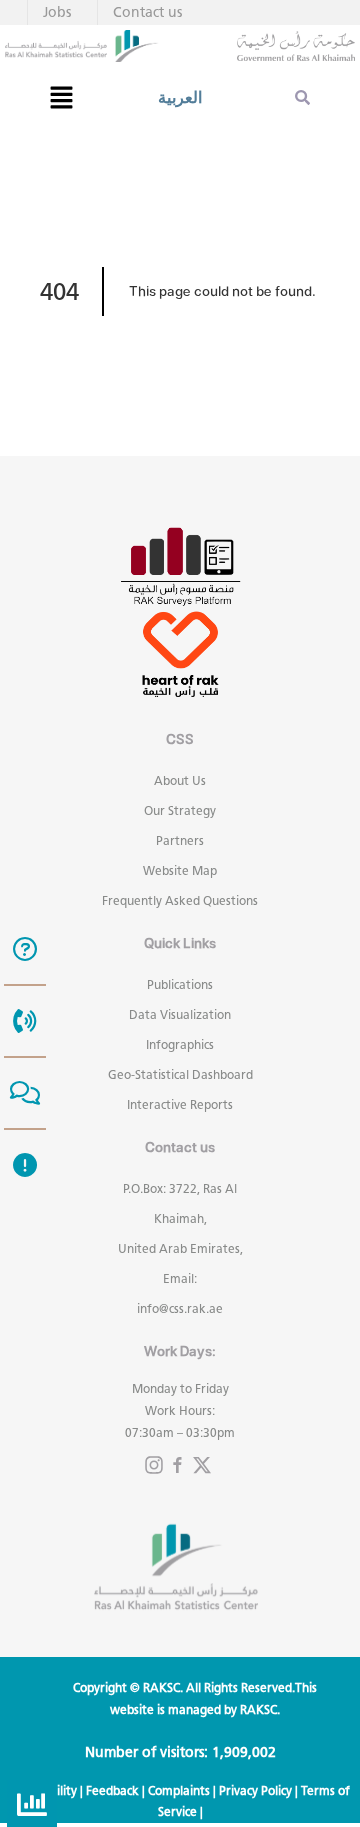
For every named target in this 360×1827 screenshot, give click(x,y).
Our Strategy (180, 810)
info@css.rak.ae (180, 1308)
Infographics (180, 1044)
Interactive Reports (180, 1104)
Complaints (179, 1790)
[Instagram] (154, 1465)
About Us (180, 780)
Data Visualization (180, 1014)
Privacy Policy (255, 1790)
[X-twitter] (202, 1465)
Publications (180, 984)
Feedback (112, 1790)
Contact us (147, 12)
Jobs (57, 12)
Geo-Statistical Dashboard (180, 1074)
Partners (180, 840)
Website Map (180, 870)
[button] (61, 97)
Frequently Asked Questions (180, 900)
